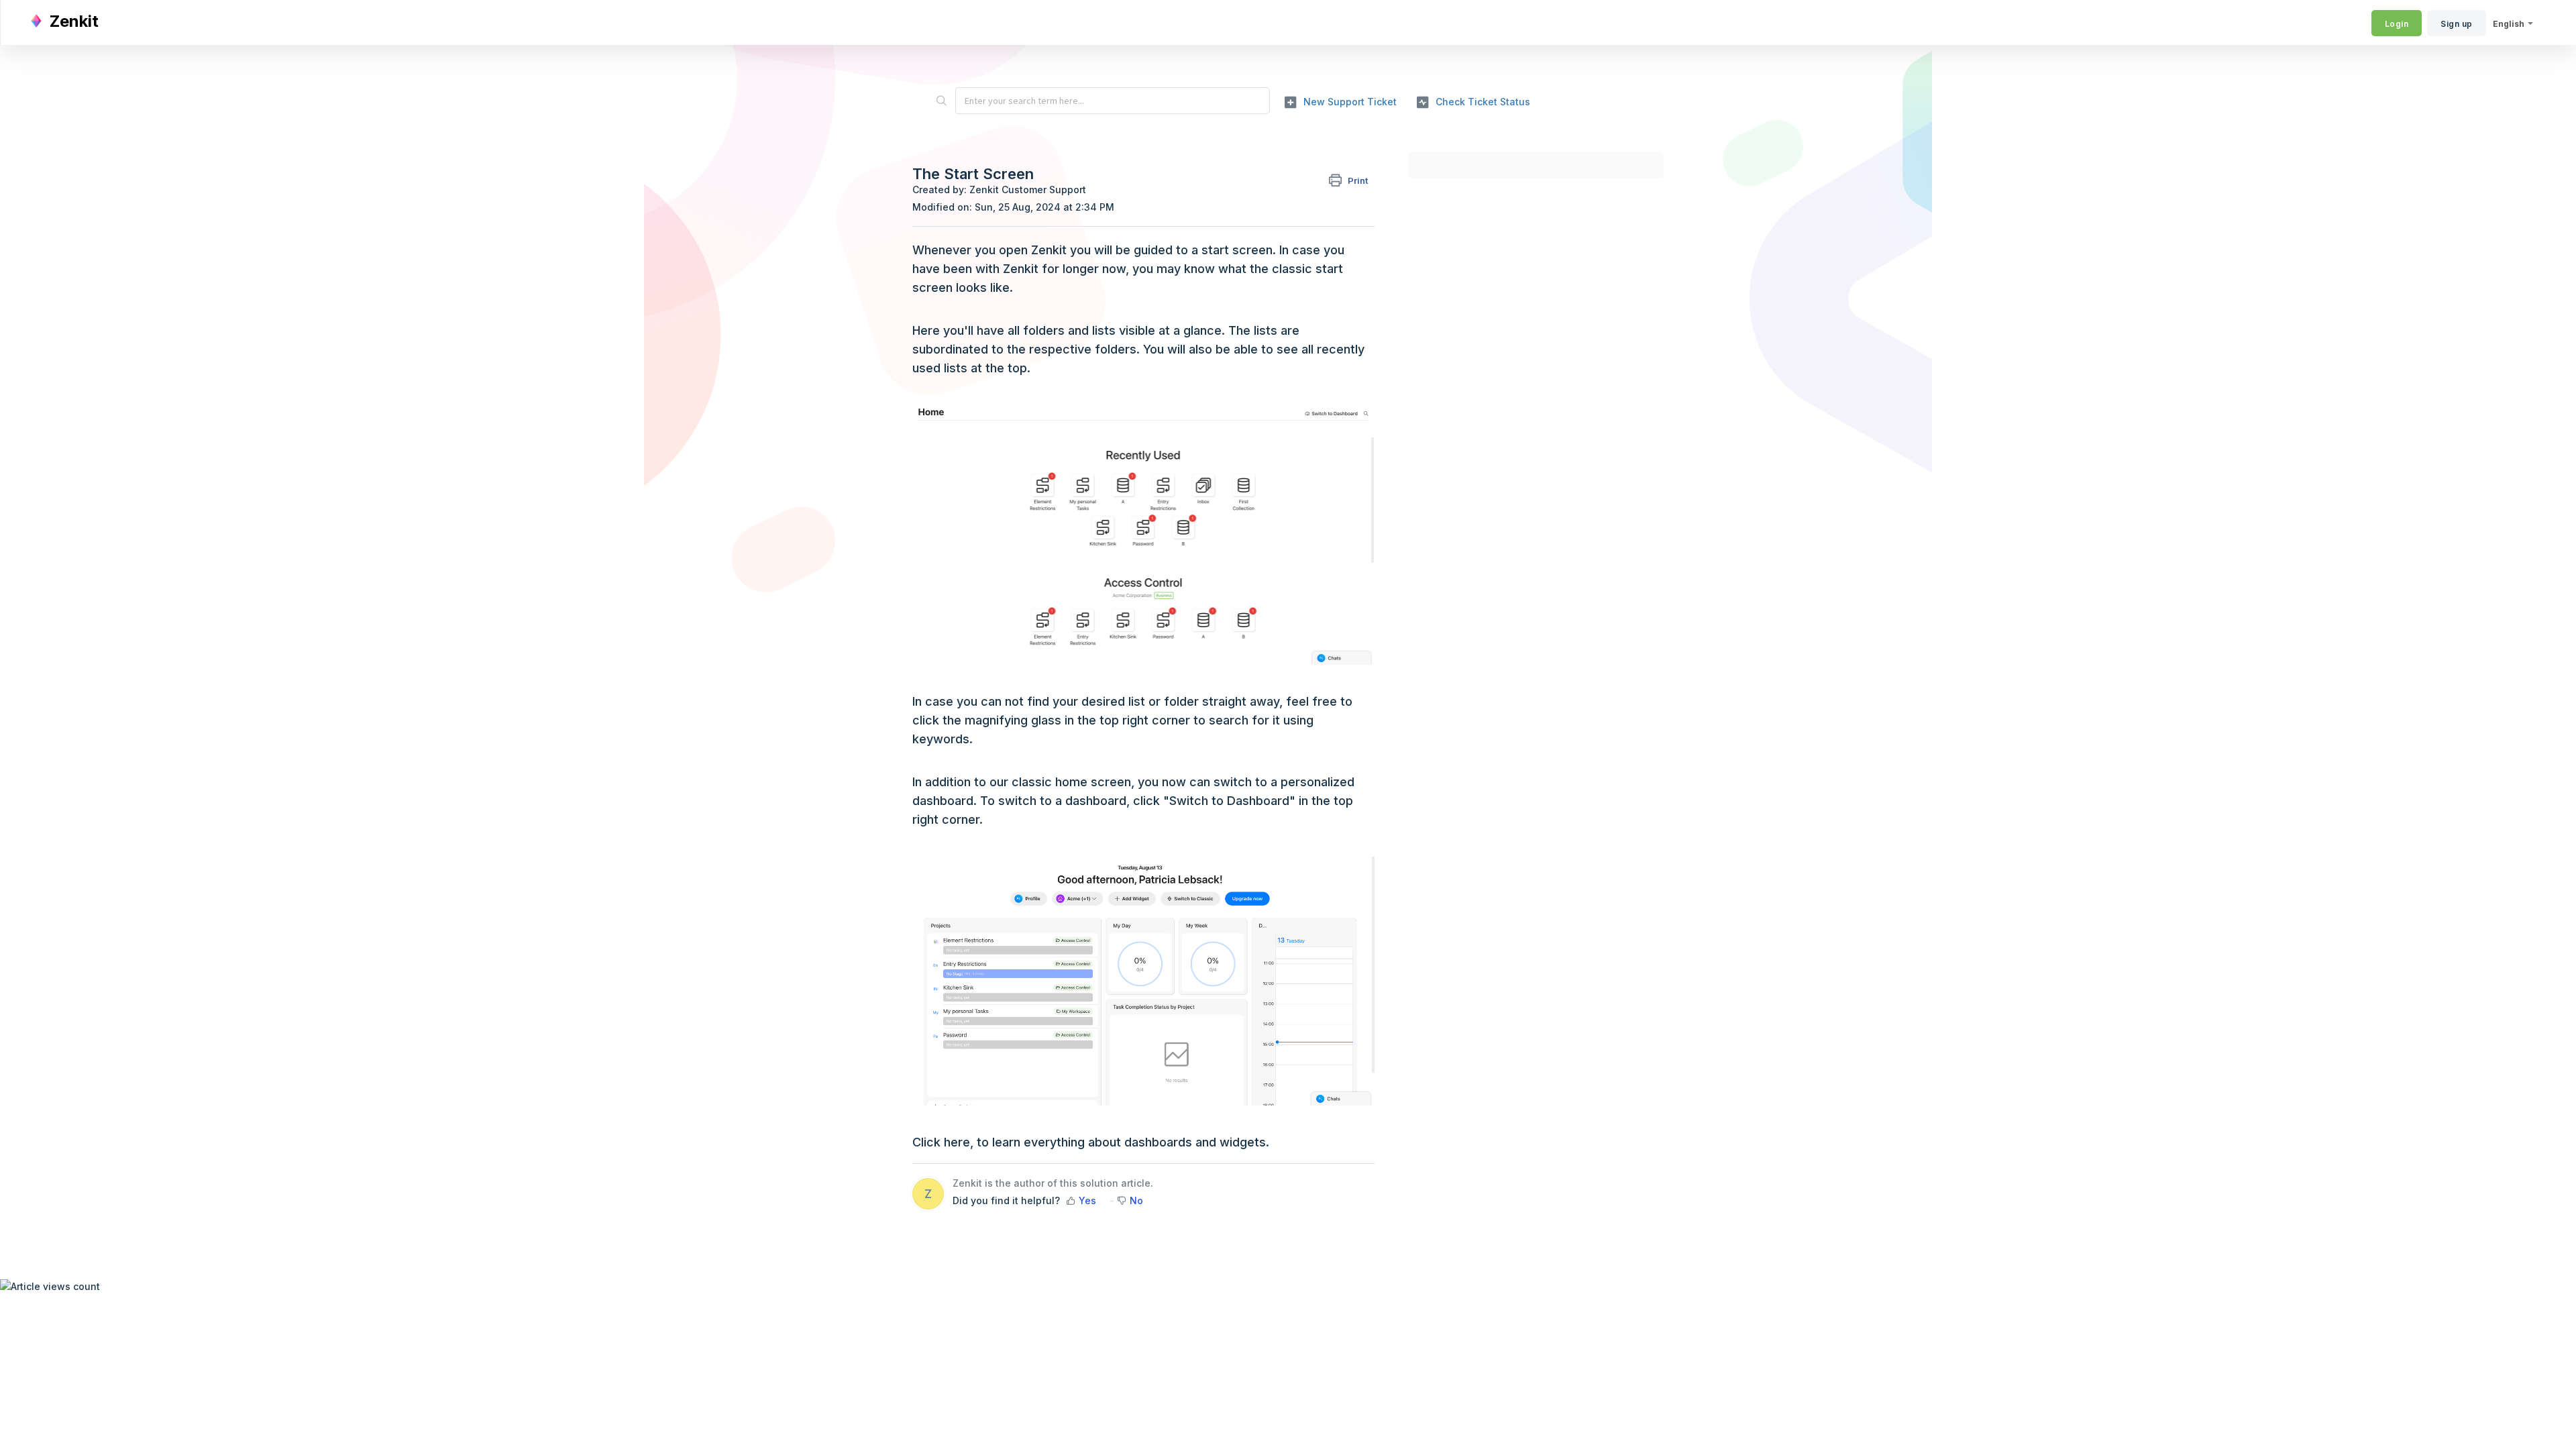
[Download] (1263, 562)
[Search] (941, 101)
